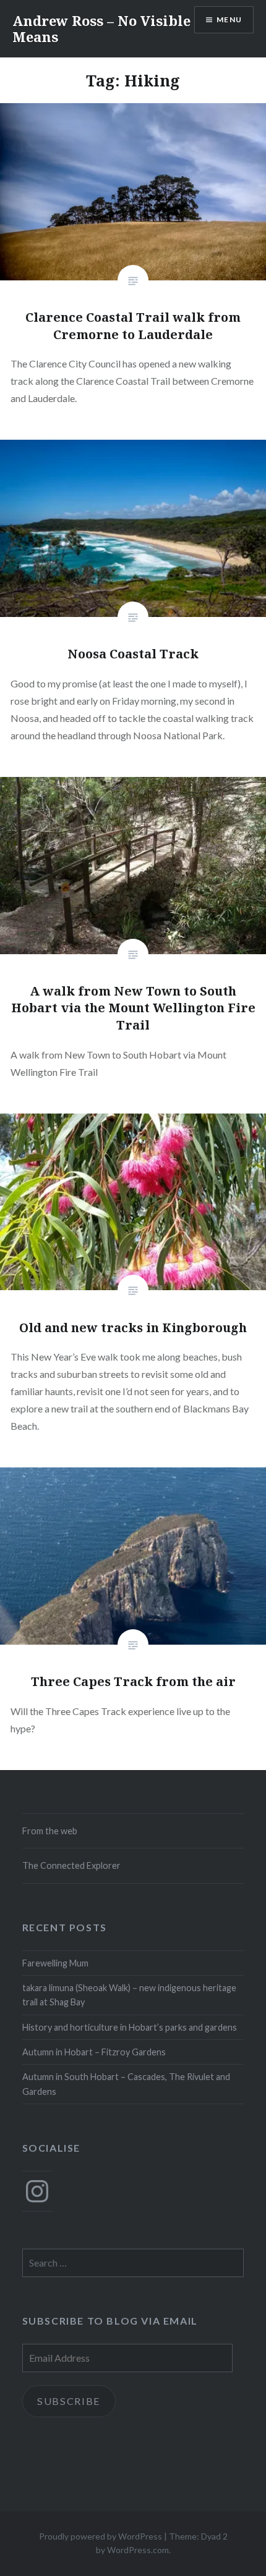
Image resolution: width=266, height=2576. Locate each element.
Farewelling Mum (55, 1963)
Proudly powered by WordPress (101, 2536)
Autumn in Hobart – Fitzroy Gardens (94, 2052)
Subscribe (69, 2401)
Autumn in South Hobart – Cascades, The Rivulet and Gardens (126, 2084)
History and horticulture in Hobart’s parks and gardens (130, 2027)
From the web (50, 1831)
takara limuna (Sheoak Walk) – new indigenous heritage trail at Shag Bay (129, 1995)
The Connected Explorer (71, 1865)
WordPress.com (138, 2550)
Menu (229, 19)
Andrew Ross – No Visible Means (101, 28)
